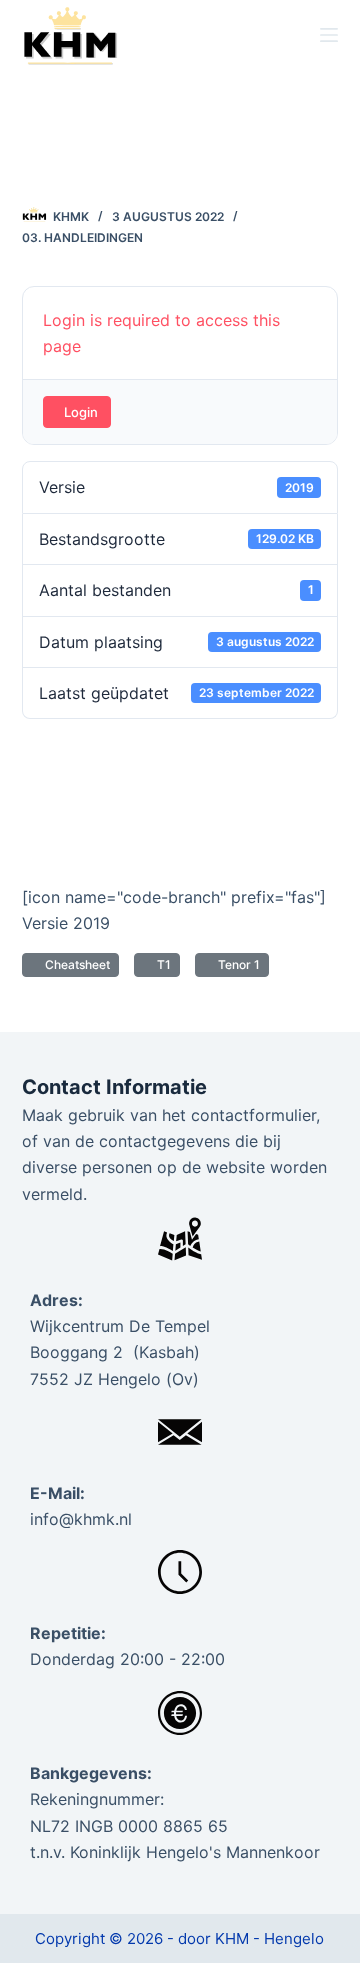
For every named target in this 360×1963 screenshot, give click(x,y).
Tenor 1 (236, 964)
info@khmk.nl (81, 1519)
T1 (161, 964)
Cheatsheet (74, 964)
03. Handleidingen (82, 237)
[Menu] (329, 35)
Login (81, 412)
